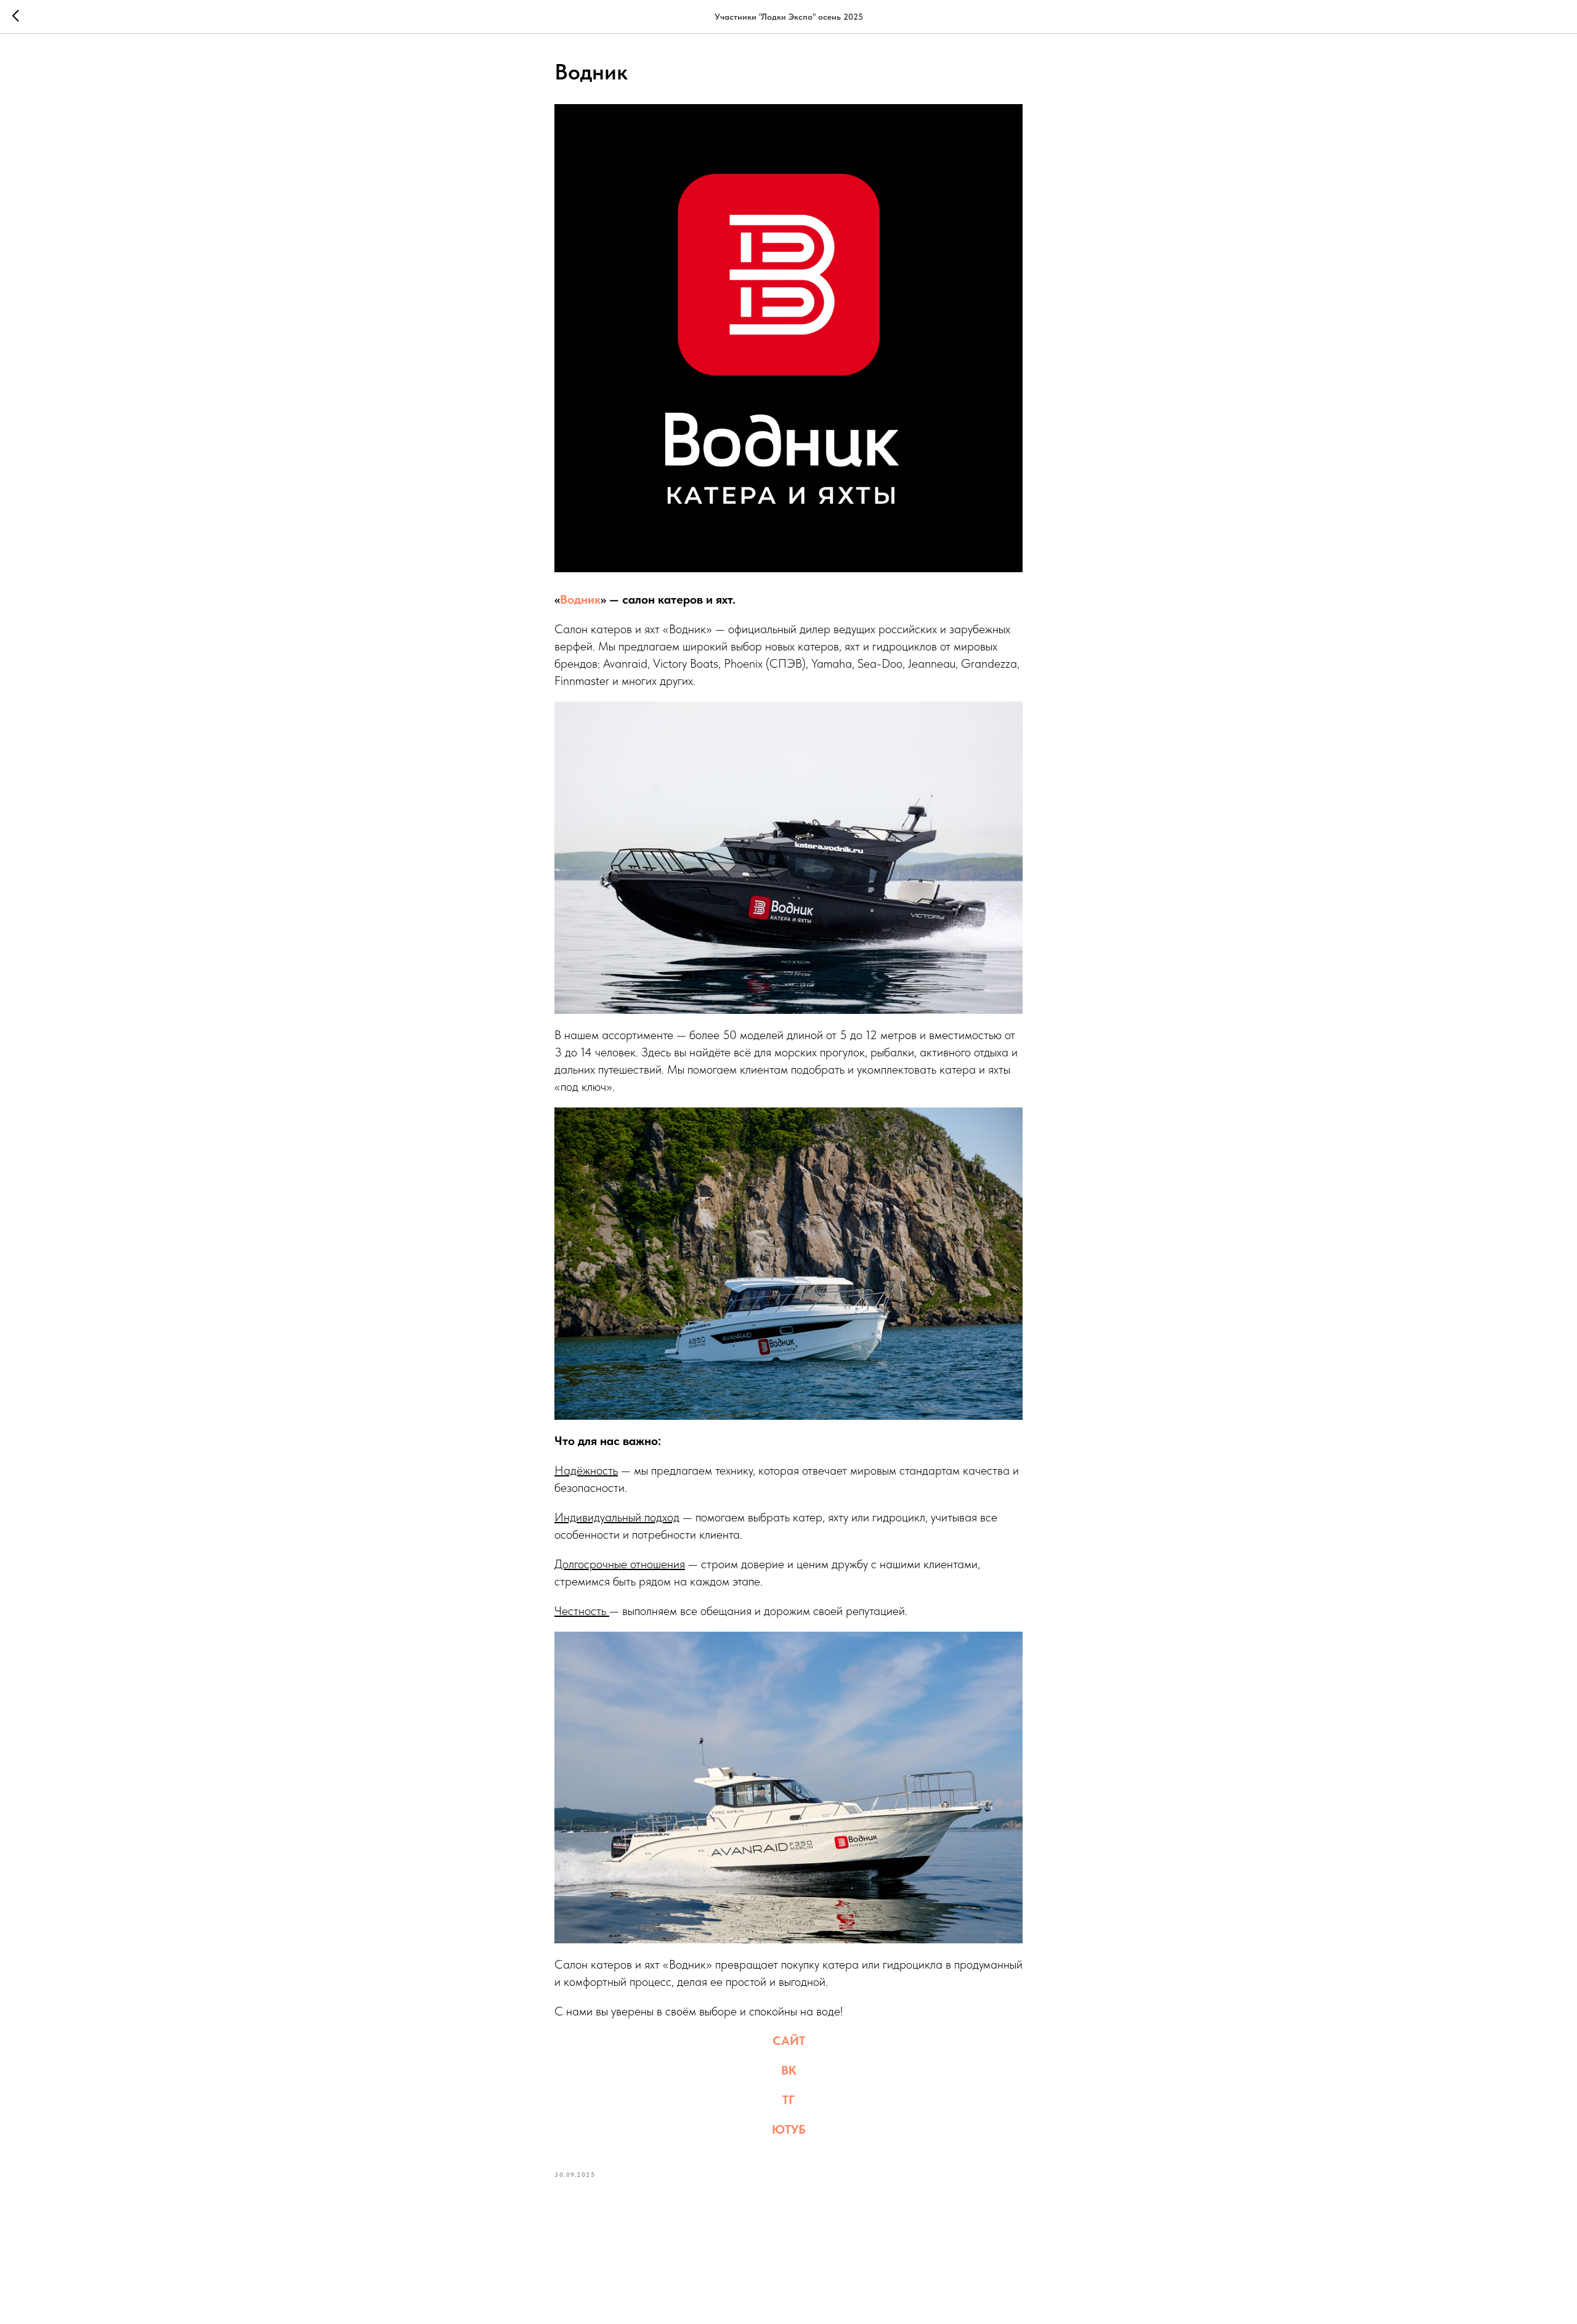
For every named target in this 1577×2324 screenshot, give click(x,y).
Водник (580, 599)
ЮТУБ (789, 2129)
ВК (789, 2070)
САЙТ (789, 2041)
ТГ (788, 2100)
